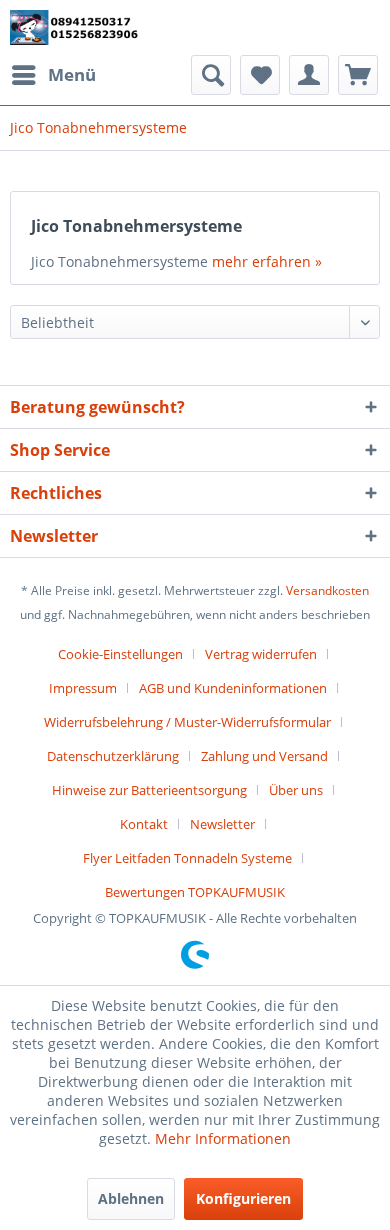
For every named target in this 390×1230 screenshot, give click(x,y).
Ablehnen (131, 1198)
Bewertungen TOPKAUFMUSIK (195, 892)
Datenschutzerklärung (113, 756)
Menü (72, 74)
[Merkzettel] (260, 75)
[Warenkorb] (358, 75)
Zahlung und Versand (264, 756)
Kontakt (144, 824)
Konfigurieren (243, 1198)
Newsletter (222, 824)
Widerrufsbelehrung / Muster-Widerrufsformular (187, 722)
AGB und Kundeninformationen (233, 688)
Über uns (296, 790)
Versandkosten (327, 590)
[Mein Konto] (309, 75)
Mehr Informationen (223, 1138)
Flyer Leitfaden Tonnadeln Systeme (187, 858)
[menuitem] (53, 75)
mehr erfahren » (267, 261)
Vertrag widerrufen (261, 654)
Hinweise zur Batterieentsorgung (149, 790)
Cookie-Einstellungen (120, 654)
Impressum (83, 688)
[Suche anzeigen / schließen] (211, 75)
